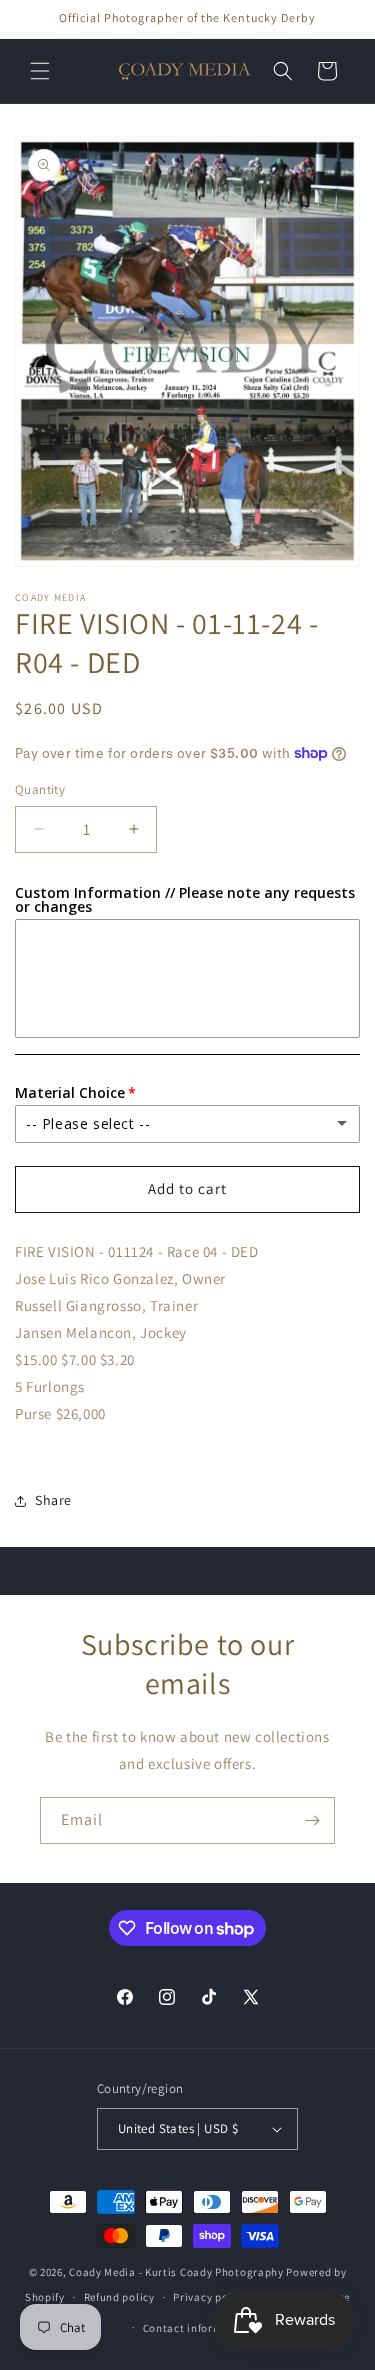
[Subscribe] (312, 1820)
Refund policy (119, 2297)
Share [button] (53, 1500)
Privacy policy (210, 2297)
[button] (40, 71)
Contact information (197, 2328)
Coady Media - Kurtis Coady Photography (176, 2272)
